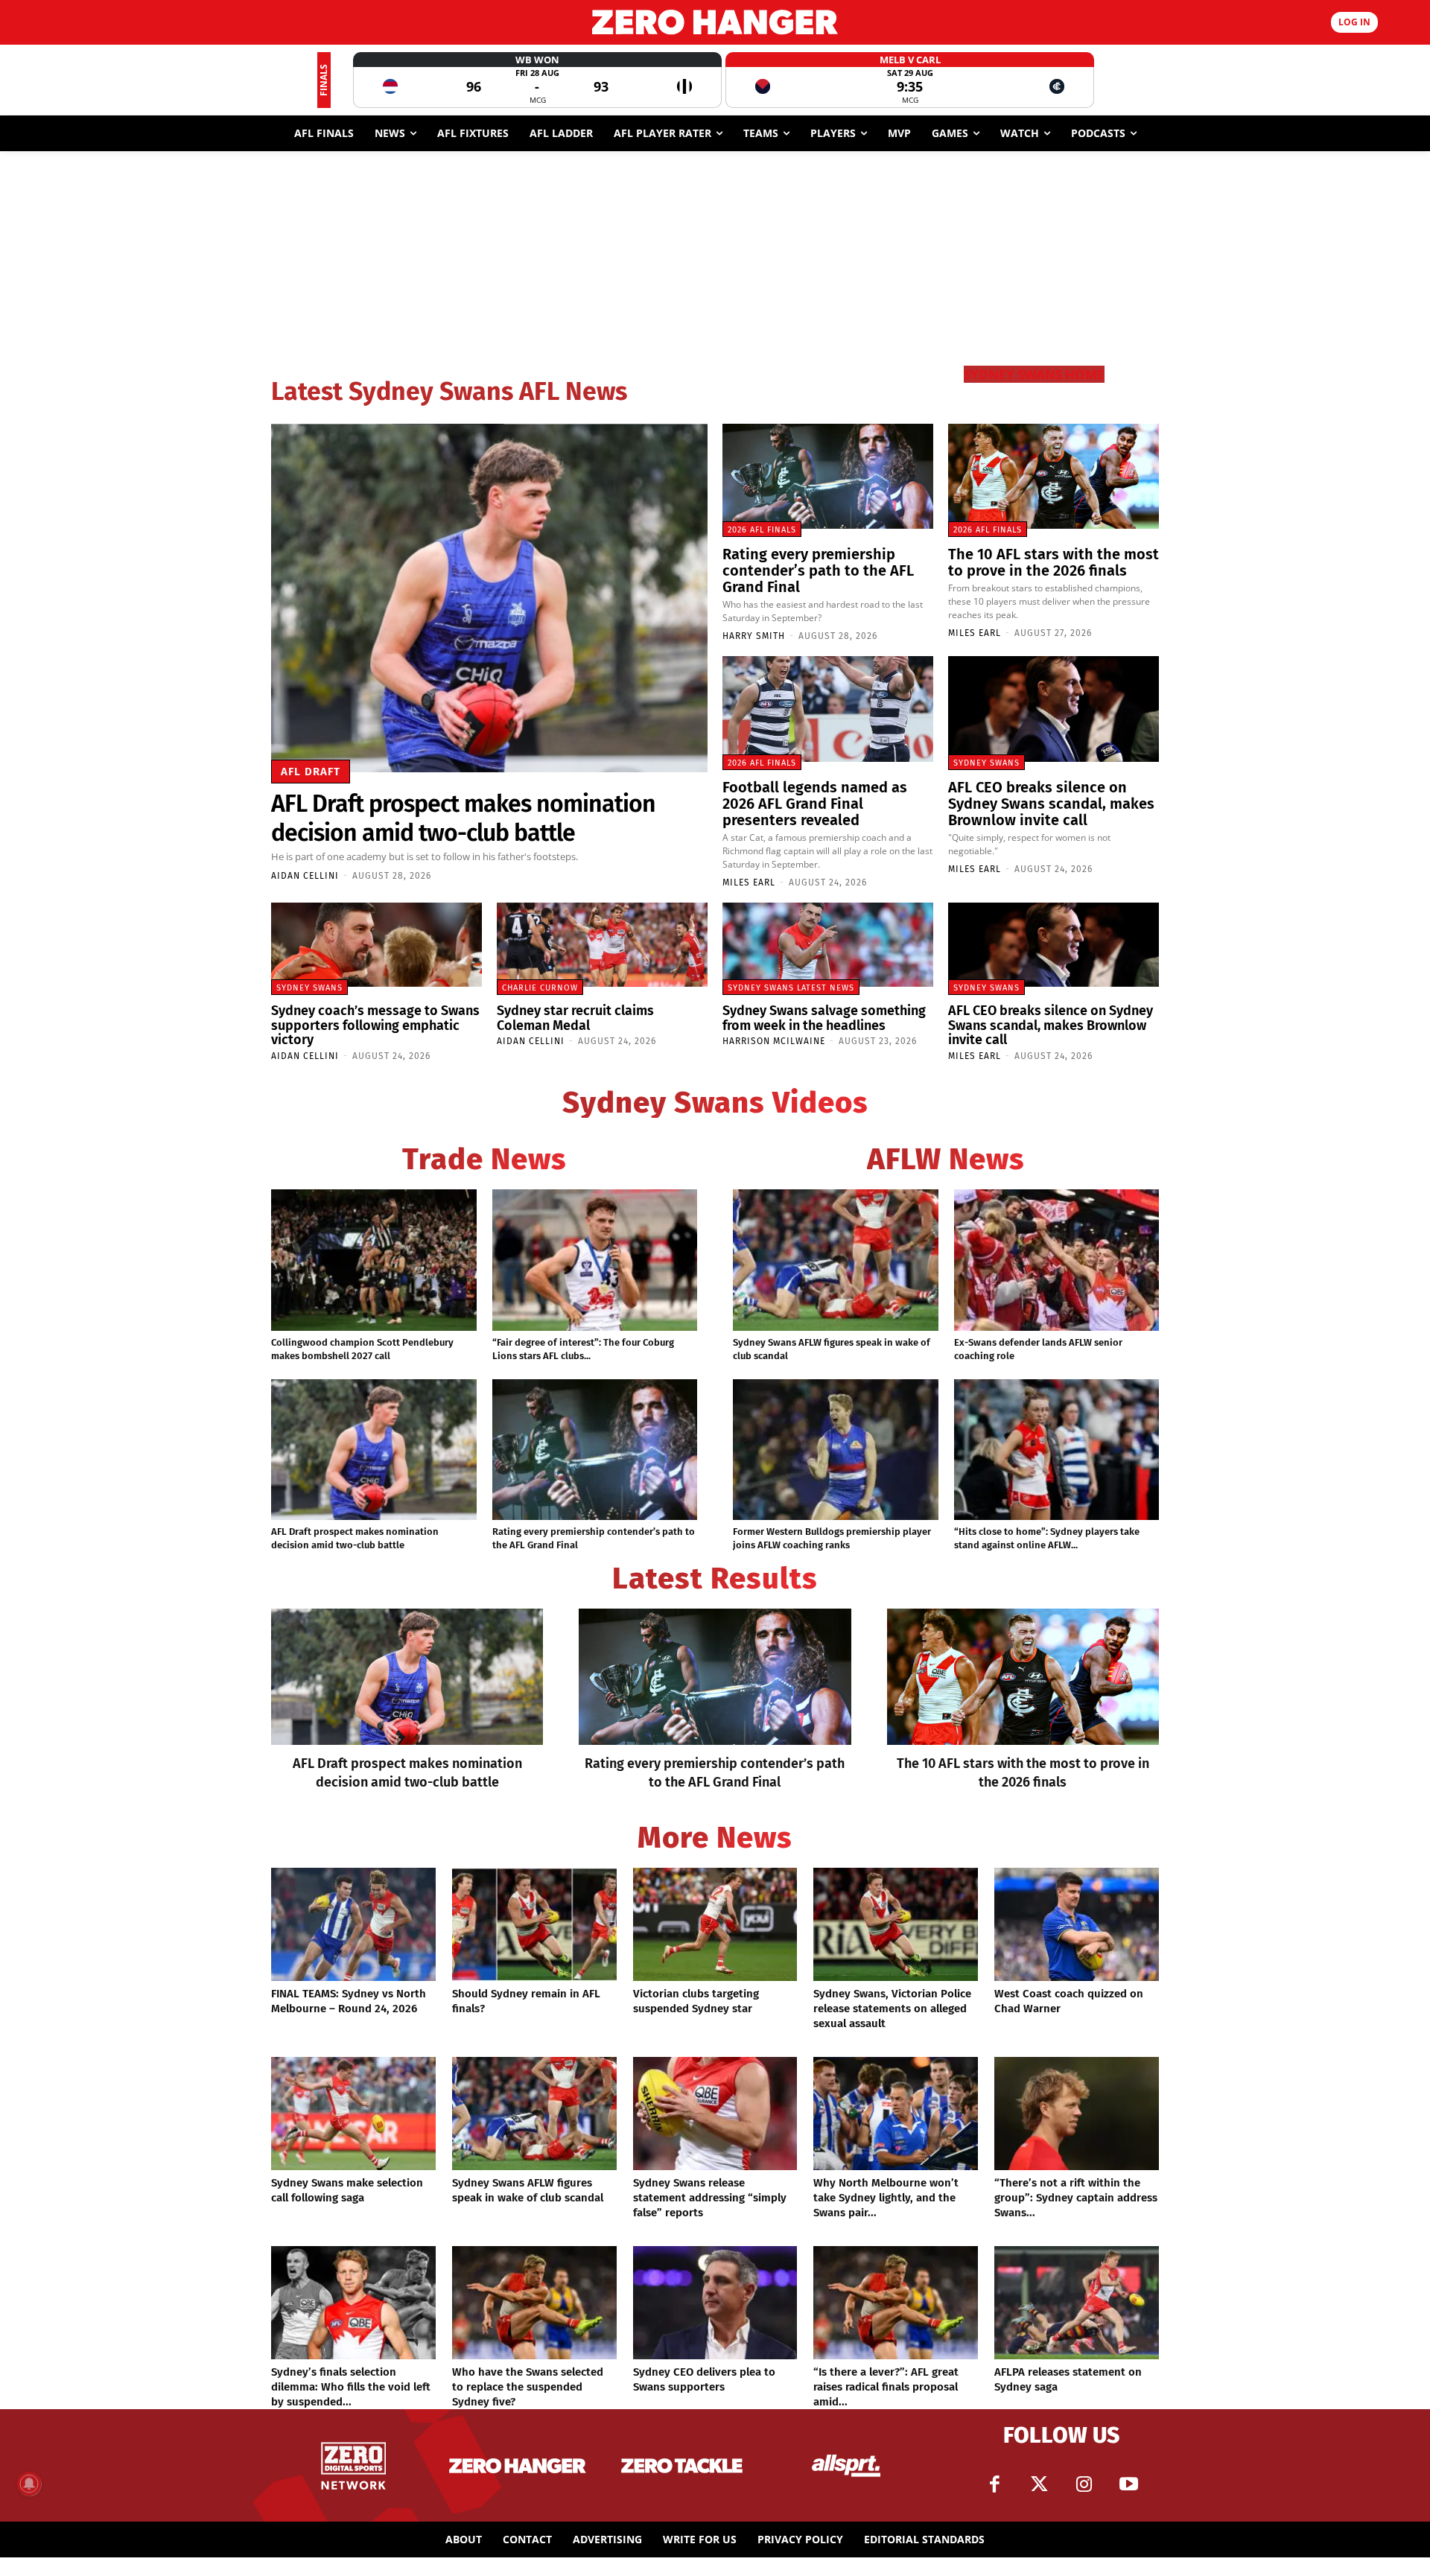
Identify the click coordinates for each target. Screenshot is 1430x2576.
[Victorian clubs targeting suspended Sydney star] (715, 1924)
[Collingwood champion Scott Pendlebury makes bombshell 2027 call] (374, 1260)
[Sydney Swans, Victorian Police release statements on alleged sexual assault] (896, 1924)
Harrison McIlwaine (774, 1041)
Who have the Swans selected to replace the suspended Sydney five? (528, 2387)
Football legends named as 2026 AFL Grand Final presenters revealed (815, 804)
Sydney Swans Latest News (791, 988)
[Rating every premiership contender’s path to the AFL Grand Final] (828, 477)
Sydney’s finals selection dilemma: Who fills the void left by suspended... (351, 2387)
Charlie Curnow (540, 988)
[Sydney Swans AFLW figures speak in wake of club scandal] (836, 1260)
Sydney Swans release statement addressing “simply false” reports (710, 2198)
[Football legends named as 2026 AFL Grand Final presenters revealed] (828, 709)
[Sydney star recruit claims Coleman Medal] (602, 945)
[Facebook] (994, 2484)
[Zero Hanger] (715, 22)
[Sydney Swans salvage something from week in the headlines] (828, 945)
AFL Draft (311, 772)
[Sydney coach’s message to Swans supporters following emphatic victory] (376, 945)
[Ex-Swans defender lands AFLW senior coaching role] (1057, 1260)
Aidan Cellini (305, 876)
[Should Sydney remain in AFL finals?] (534, 1924)
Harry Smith (754, 636)
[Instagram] (1084, 2484)
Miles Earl (975, 633)
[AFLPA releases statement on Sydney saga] (1077, 2303)
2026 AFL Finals (762, 530)
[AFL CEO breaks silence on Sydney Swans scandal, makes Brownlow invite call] (1054, 709)
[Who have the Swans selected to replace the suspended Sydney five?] (534, 2303)
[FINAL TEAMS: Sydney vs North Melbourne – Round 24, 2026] (353, 1924)
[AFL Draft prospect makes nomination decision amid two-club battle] (489, 598)
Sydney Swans (986, 763)
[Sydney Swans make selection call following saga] (353, 2114)
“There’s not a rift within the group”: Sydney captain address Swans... (1076, 2198)
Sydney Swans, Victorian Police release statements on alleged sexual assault (892, 2009)
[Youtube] (1128, 2484)
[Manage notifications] (29, 2484)
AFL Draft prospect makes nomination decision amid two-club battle (463, 818)
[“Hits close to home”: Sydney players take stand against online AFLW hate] (1057, 1450)
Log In (1354, 22)
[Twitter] (1039, 2484)
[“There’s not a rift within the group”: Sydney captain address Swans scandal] (1077, 2114)
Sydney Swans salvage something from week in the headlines (824, 1018)
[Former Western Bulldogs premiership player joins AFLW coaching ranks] (836, 1450)
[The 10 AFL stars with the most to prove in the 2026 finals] (1054, 477)
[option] (537, 80)
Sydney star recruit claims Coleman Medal (575, 1018)
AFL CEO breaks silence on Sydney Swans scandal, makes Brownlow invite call (1051, 804)
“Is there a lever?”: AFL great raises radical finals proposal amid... (886, 2387)
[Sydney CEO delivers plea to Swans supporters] (715, 2303)
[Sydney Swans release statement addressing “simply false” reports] (715, 2114)
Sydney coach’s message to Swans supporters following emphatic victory (375, 1025)
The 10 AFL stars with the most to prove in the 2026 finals (1054, 562)
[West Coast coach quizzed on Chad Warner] (1077, 1924)
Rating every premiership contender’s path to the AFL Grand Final (818, 570)
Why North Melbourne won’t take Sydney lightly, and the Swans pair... (886, 2198)
